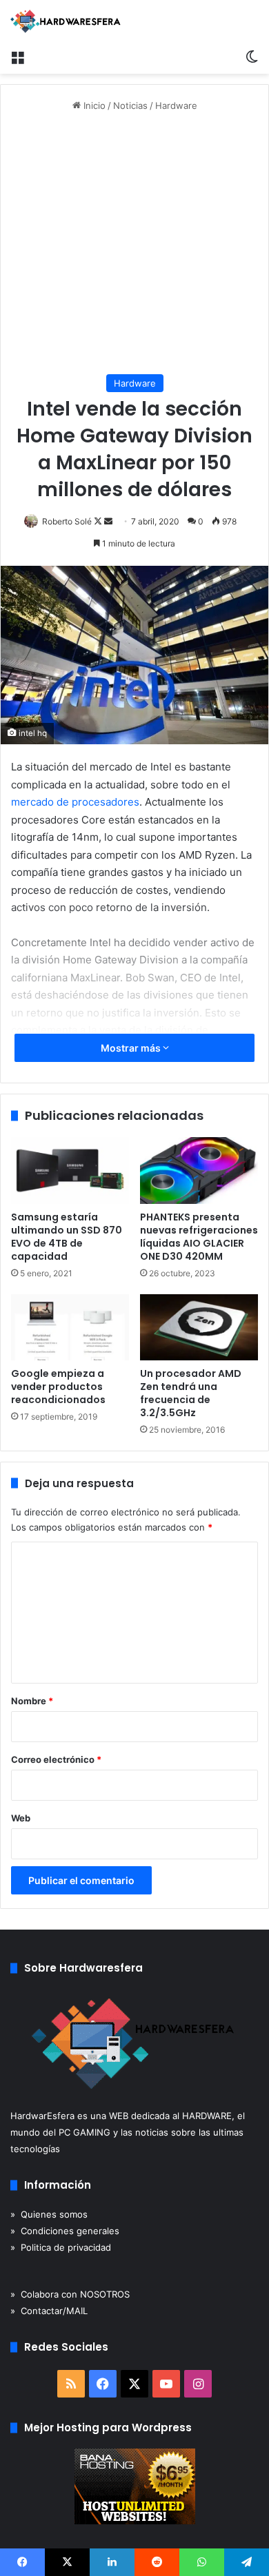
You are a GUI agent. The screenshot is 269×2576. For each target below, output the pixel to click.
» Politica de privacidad (61, 2247)
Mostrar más (132, 1048)
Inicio (93, 105)
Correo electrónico (56, 1759)
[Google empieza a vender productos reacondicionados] (70, 1327)
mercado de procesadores (75, 802)
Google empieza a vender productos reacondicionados (58, 1387)
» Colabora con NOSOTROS (70, 2294)
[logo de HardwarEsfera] (66, 21)
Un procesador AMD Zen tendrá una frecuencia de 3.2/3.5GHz (191, 1393)
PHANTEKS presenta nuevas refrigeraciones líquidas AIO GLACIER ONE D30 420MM (199, 1237)
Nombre (32, 1701)
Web (21, 1818)
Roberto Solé (67, 521)
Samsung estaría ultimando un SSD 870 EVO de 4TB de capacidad (67, 1237)
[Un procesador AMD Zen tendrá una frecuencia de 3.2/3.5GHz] (199, 1327)
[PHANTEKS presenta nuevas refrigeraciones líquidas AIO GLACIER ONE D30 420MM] (199, 1170)
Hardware (176, 105)
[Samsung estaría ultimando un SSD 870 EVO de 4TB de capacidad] (70, 1170)
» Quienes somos (49, 2214)
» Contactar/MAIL (49, 2311)
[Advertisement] (134, 244)
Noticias (130, 105)
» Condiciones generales (65, 2231)
